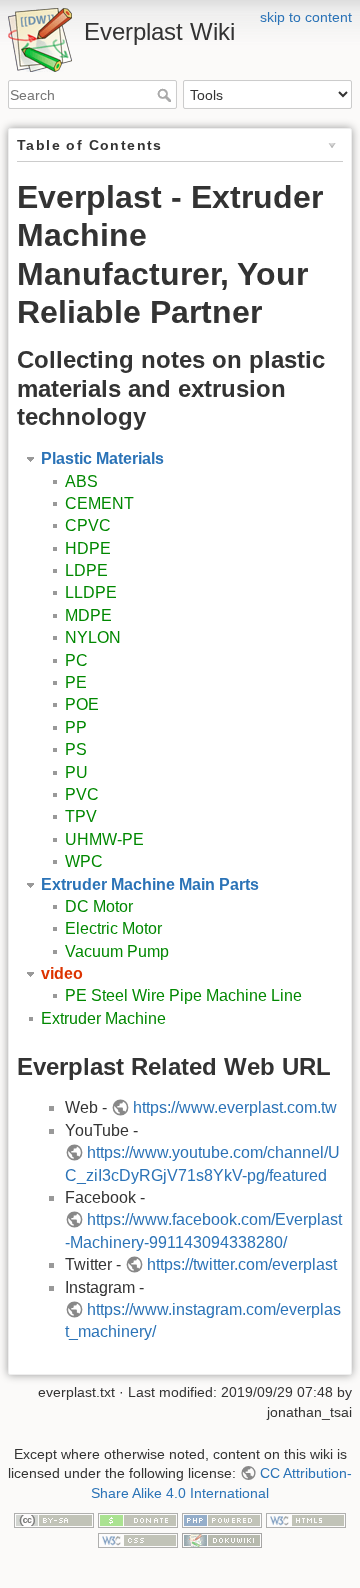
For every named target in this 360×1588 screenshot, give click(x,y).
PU (76, 772)
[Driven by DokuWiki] (222, 1539)
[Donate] (138, 1519)
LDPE (86, 570)
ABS (81, 481)
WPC (84, 861)
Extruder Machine (103, 1018)
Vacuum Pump (117, 951)
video (62, 973)
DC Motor (99, 906)
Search (166, 95)
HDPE (88, 548)
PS (76, 749)
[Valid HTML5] (306, 1519)
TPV (81, 816)
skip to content (306, 17)
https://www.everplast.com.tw (235, 1107)
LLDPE (91, 592)
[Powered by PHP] (222, 1519)
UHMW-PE (104, 839)
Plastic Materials (102, 458)
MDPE (88, 615)
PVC (82, 794)
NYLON (93, 637)
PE (76, 682)
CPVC (88, 525)
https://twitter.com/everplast (242, 1264)
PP (76, 727)
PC (76, 660)
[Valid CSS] (138, 1539)
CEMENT (99, 503)
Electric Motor (113, 928)
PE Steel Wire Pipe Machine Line (183, 995)
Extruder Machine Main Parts (150, 884)
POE (82, 704)
